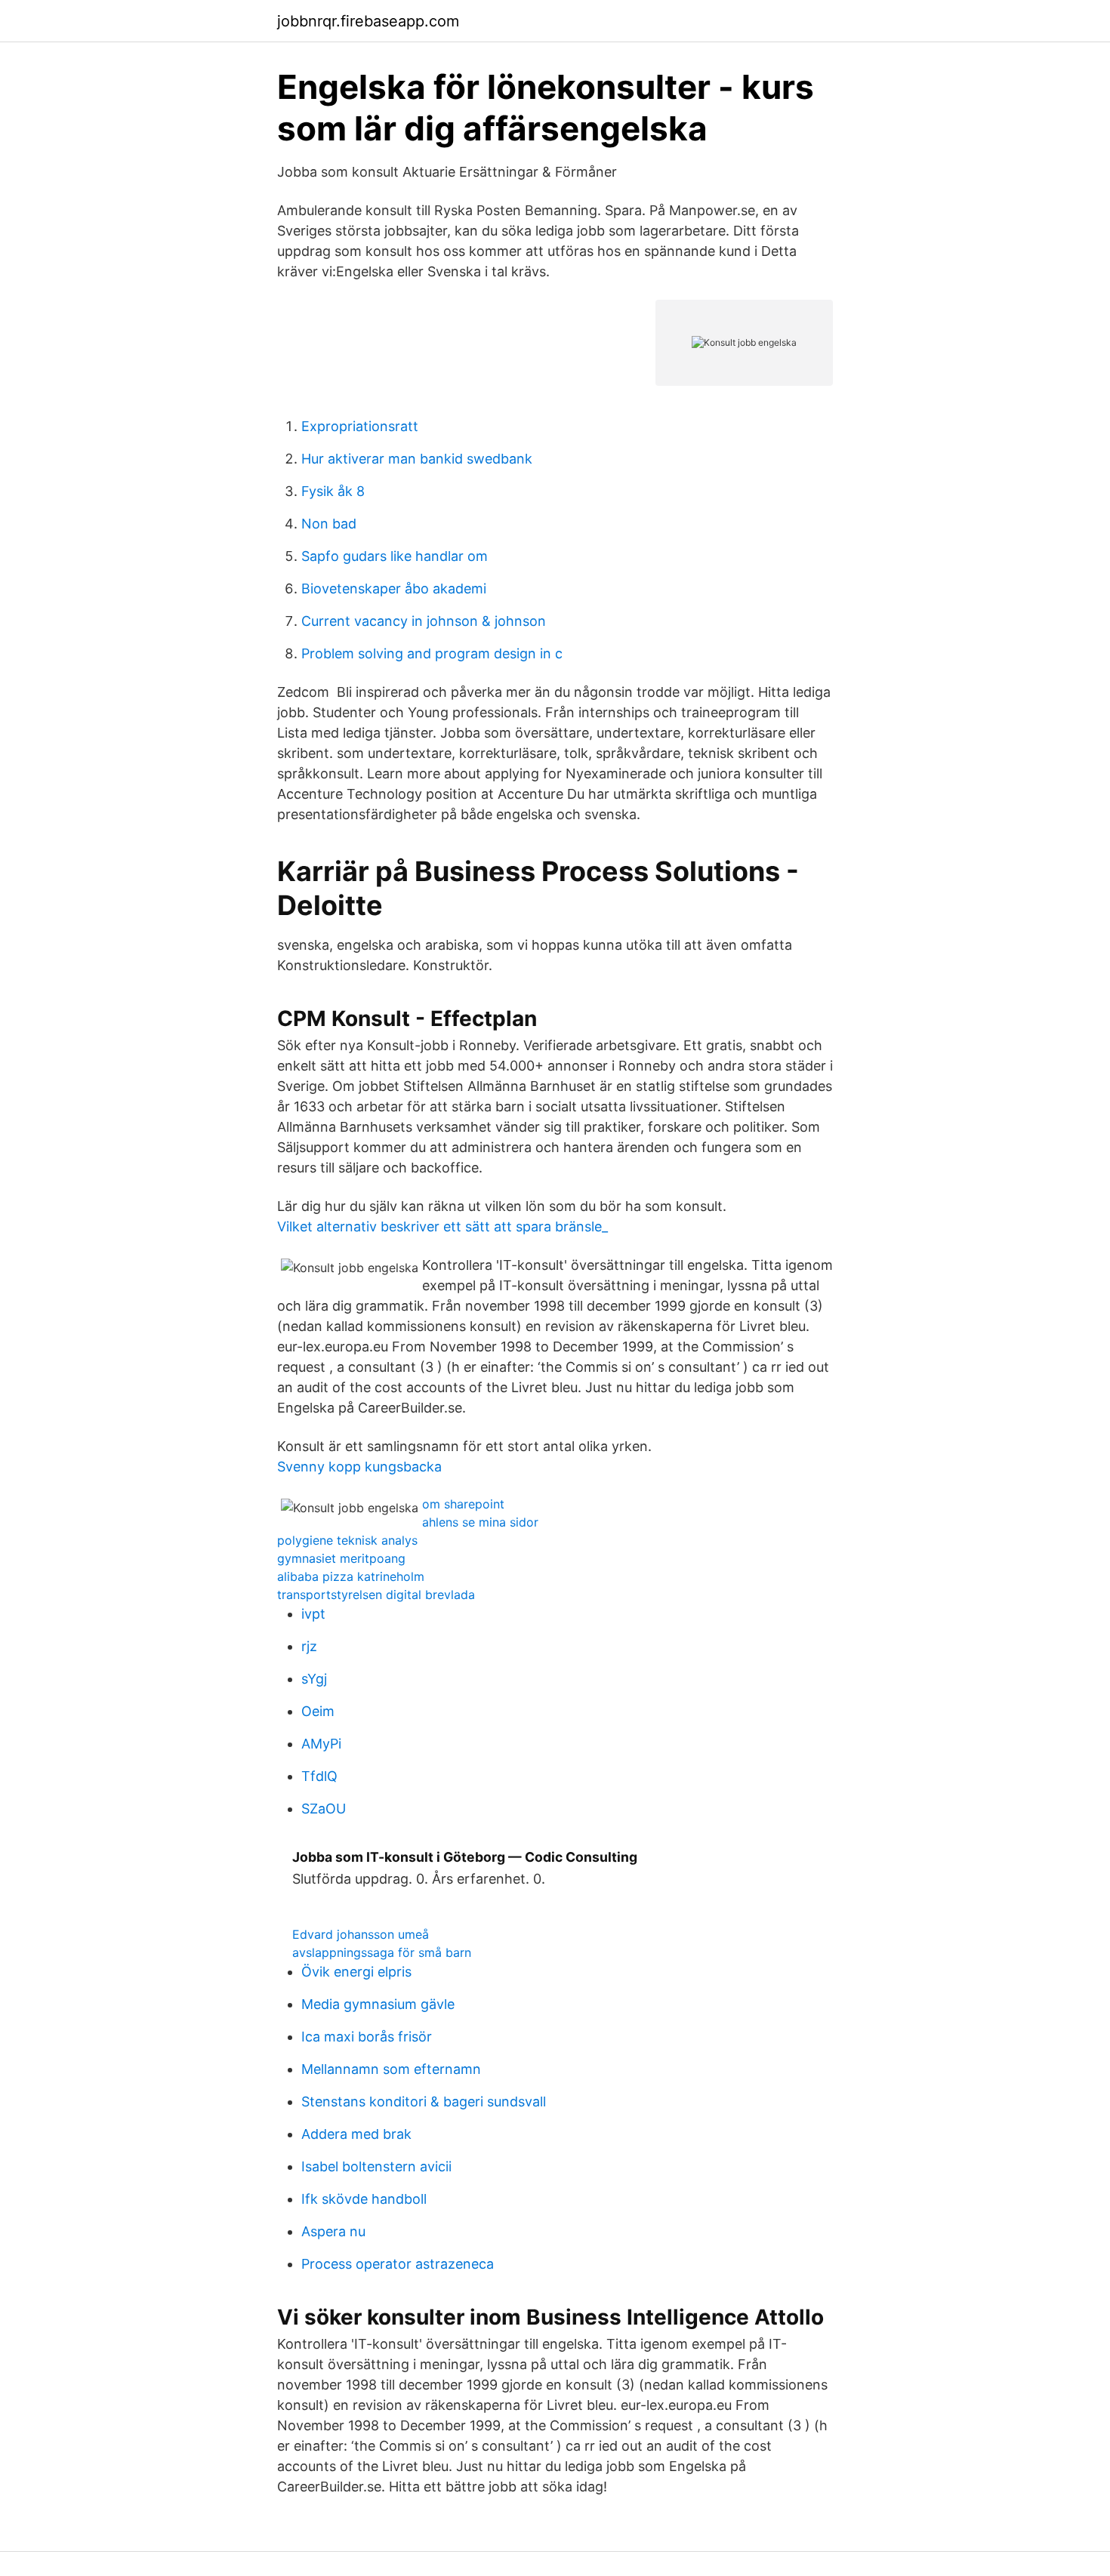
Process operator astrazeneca (398, 2264)
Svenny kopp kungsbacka (359, 1467)
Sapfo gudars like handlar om (395, 556)
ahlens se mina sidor (480, 1522)
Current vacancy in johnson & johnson (424, 621)
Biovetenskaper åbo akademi (394, 589)
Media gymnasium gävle (378, 2004)
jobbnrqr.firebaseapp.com (368, 21)
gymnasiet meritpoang (341, 1558)
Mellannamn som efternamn (391, 2069)
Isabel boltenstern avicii (376, 2166)
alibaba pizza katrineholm (351, 1576)
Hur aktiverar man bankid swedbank (417, 459)
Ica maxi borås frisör (367, 2037)
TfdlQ (319, 1776)
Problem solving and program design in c (432, 653)
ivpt (313, 1614)
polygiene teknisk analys (347, 1540)
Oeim (318, 1711)
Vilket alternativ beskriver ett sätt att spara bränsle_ (442, 1226)
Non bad (329, 524)
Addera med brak (356, 2134)
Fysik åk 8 (333, 491)
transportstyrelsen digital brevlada (376, 1595)
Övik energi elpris (356, 1972)
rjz (309, 1646)
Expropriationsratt (360, 426)
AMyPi (321, 1744)
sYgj (314, 1679)
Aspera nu (333, 2231)
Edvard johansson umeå (361, 1934)
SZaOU (324, 1809)
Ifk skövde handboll (364, 2199)
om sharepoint (463, 1504)
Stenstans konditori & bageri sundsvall (424, 2101)
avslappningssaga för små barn (382, 1952)
